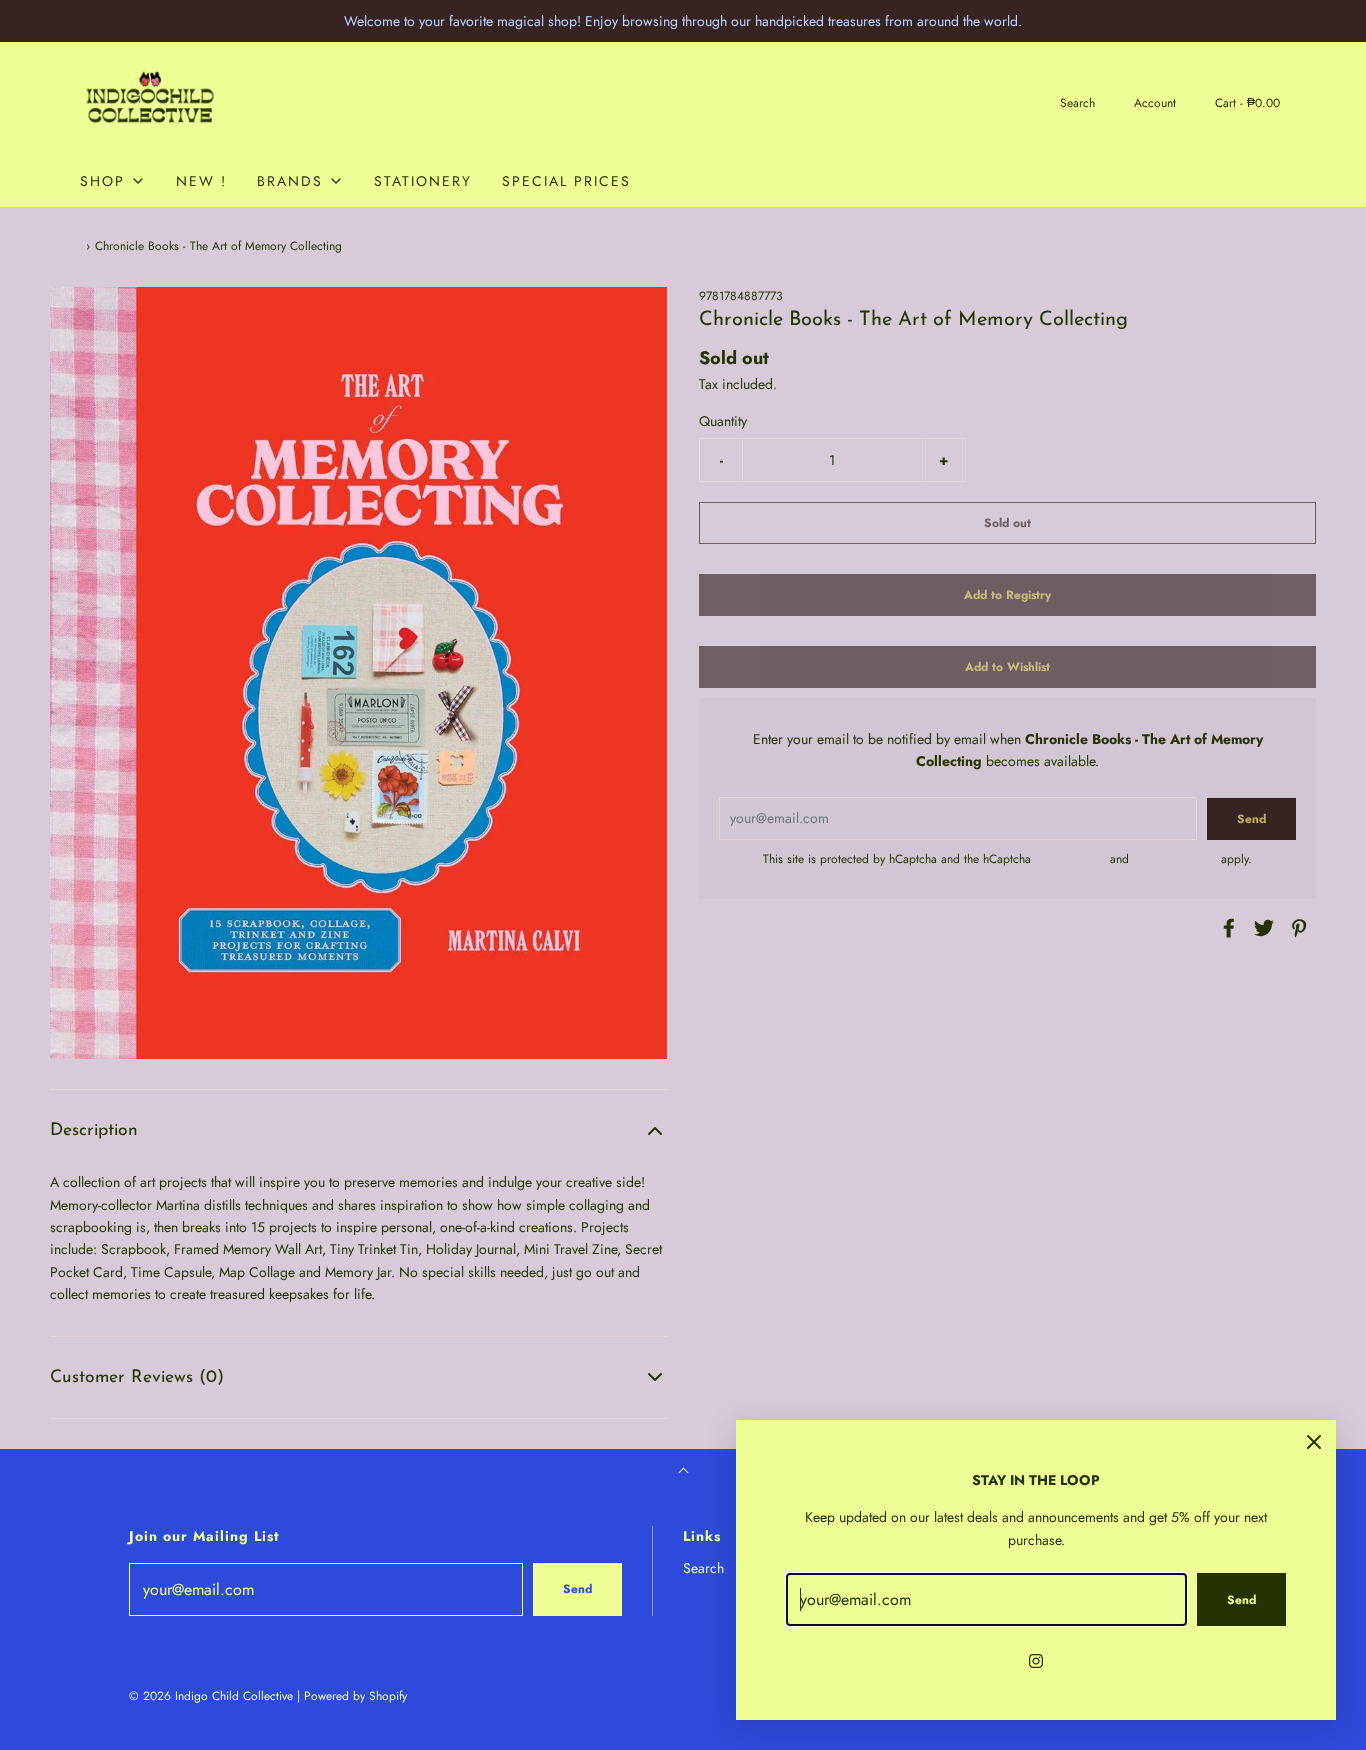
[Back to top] (683, 1472)
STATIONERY (423, 181)
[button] (358, 1130)
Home (65, 246)
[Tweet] (1261, 928)
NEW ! (201, 181)
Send (577, 1589)
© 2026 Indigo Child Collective (211, 1696)
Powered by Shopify (355, 1696)
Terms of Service (1175, 858)
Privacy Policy (1070, 858)
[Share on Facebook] (1226, 928)
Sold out (1007, 522)
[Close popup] (1314, 1442)
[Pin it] (1296, 928)
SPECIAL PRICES (566, 181)
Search (703, 1568)
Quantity (723, 421)
